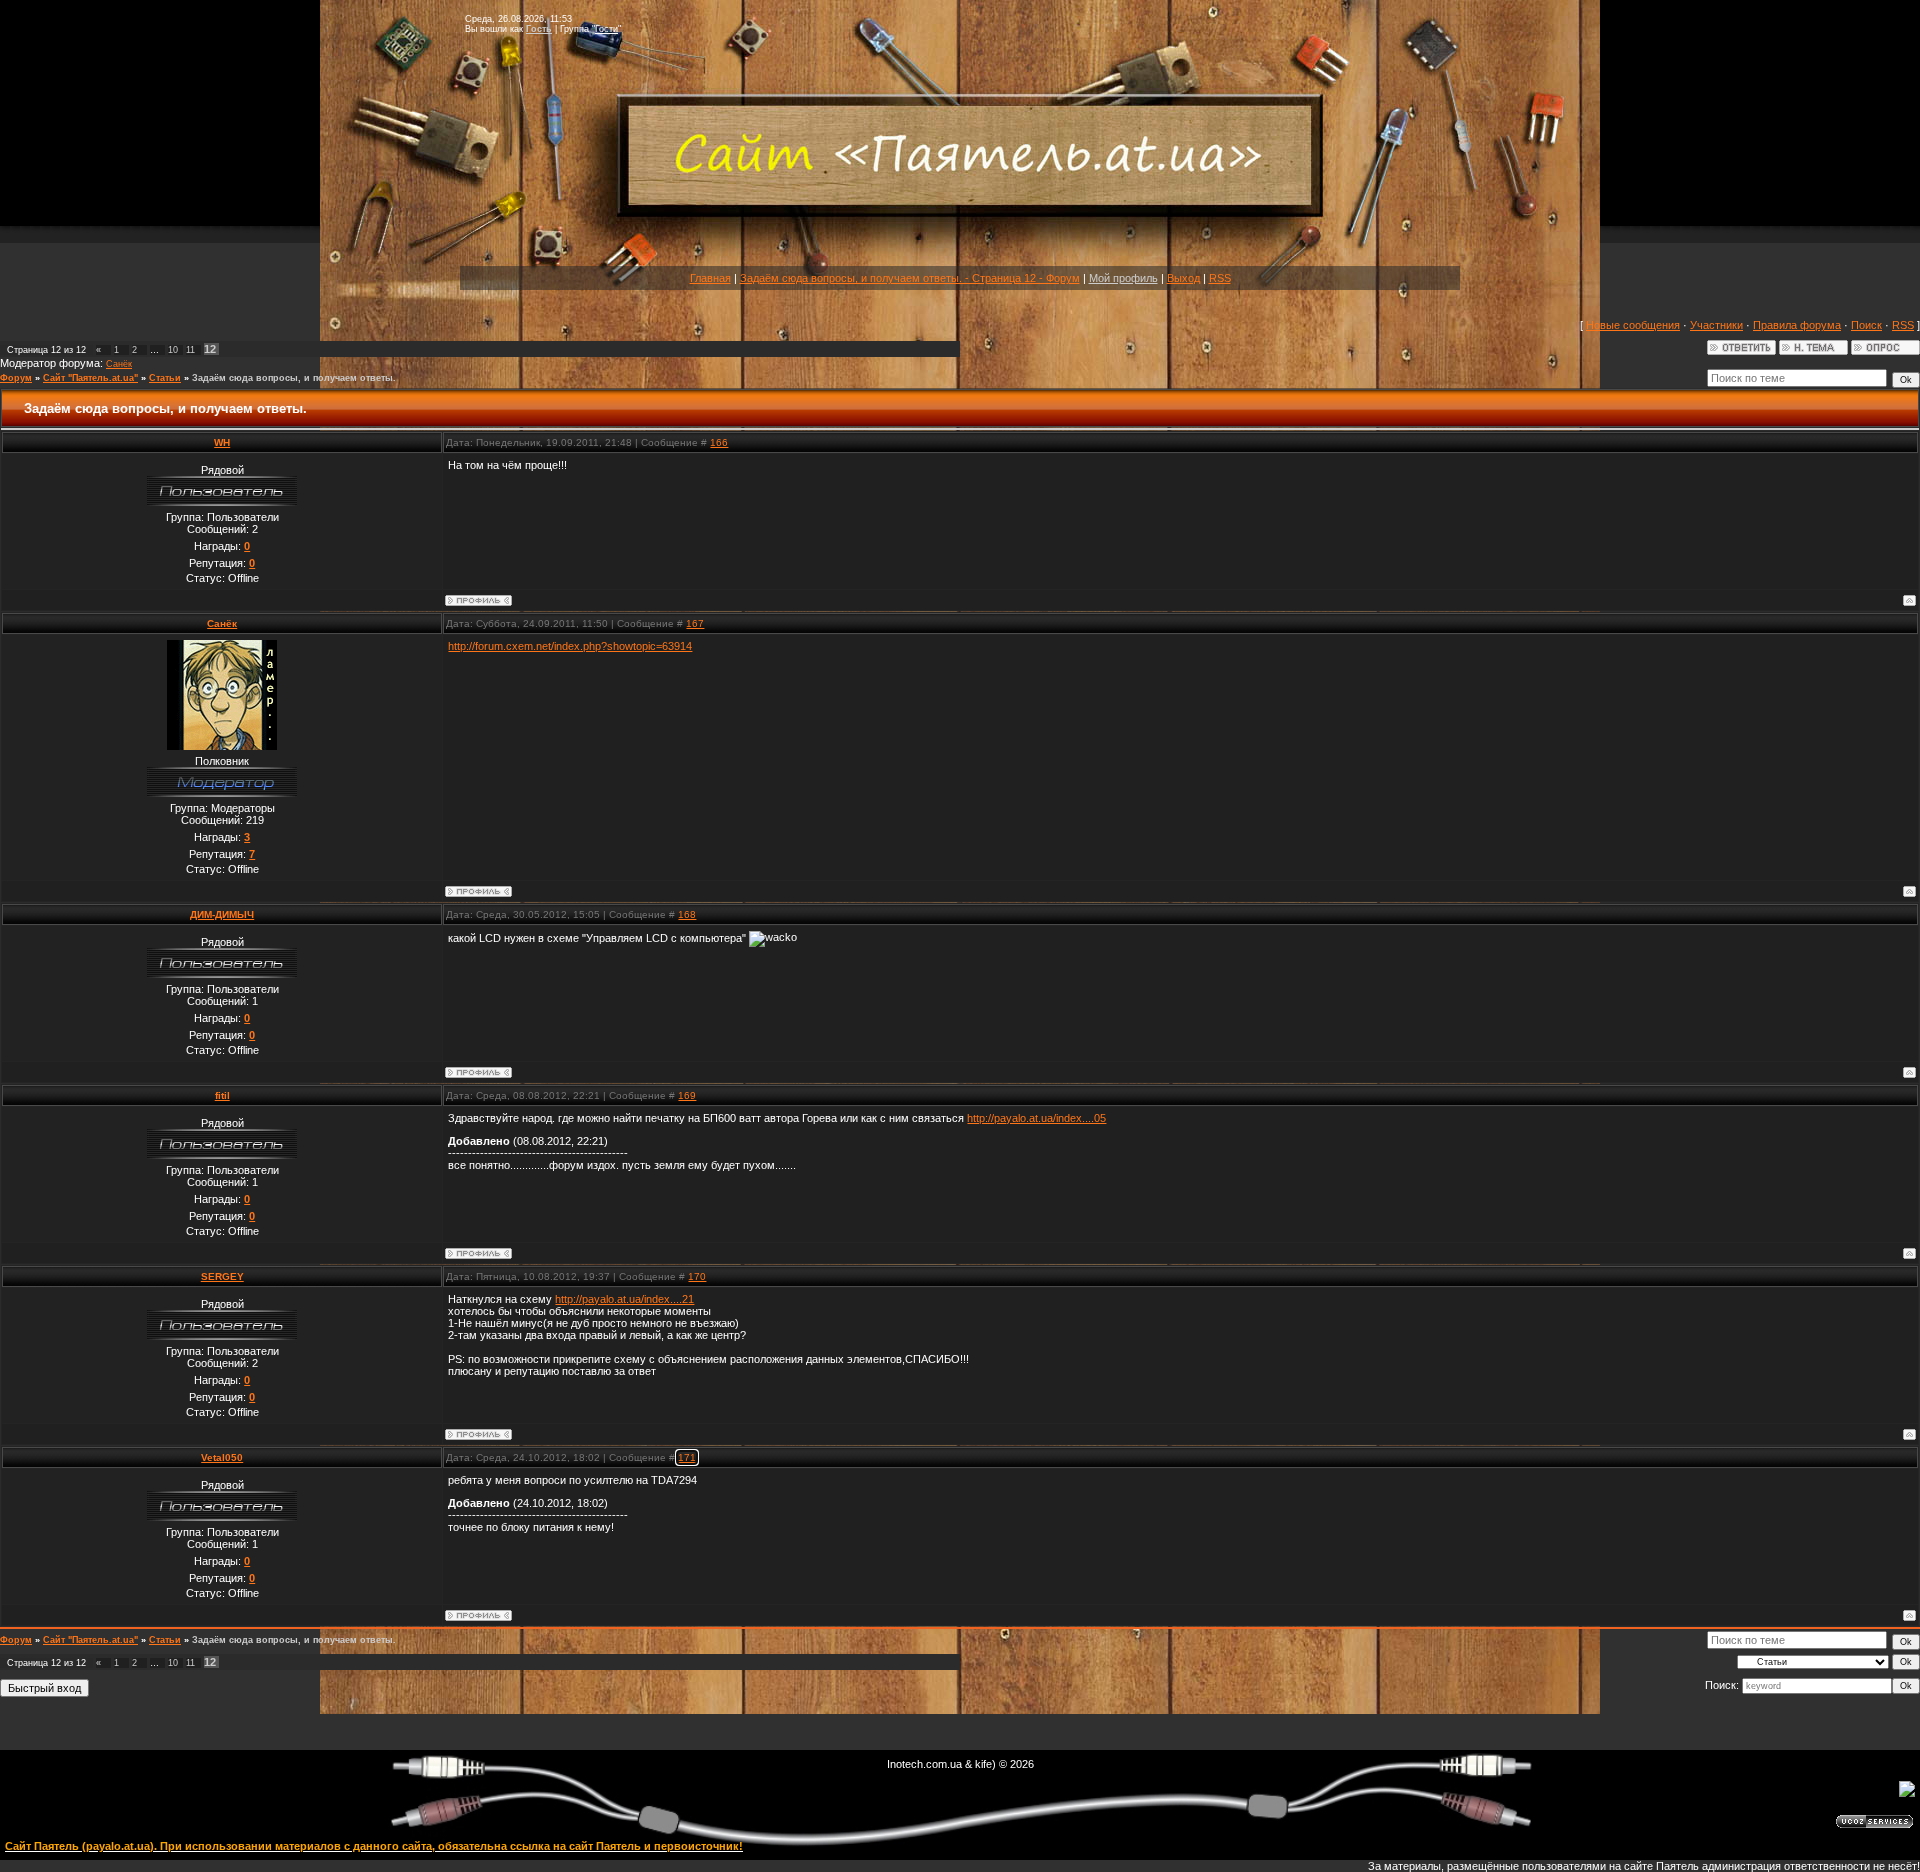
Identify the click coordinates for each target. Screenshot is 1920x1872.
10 (173, 350)
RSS (1220, 278)
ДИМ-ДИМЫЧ (222, 914)
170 (697, 1276)
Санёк (119, 364)
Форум (16, 378)
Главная (710, 278)
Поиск (1866, 325)
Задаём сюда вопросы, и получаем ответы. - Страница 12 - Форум (910, 278)
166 (719, 442)
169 (687, 1095)
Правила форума (1797, 325)
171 (687, 1457)
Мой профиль (1123, 278)
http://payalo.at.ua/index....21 (624, 1299)
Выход (1183, 278)
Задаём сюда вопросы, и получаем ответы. (294, 378)
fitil (222, 1095)
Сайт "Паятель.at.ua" (90, 378)
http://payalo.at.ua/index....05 (1036, 1118)
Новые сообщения (1633, 325)
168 (687, 914)
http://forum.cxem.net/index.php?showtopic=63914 (570, 646)
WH (222, 442)
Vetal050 (222, 1457)
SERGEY (222, 1276)
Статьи (165, 378)
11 (190, 350)
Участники (1716, 325)
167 (695, 623)
